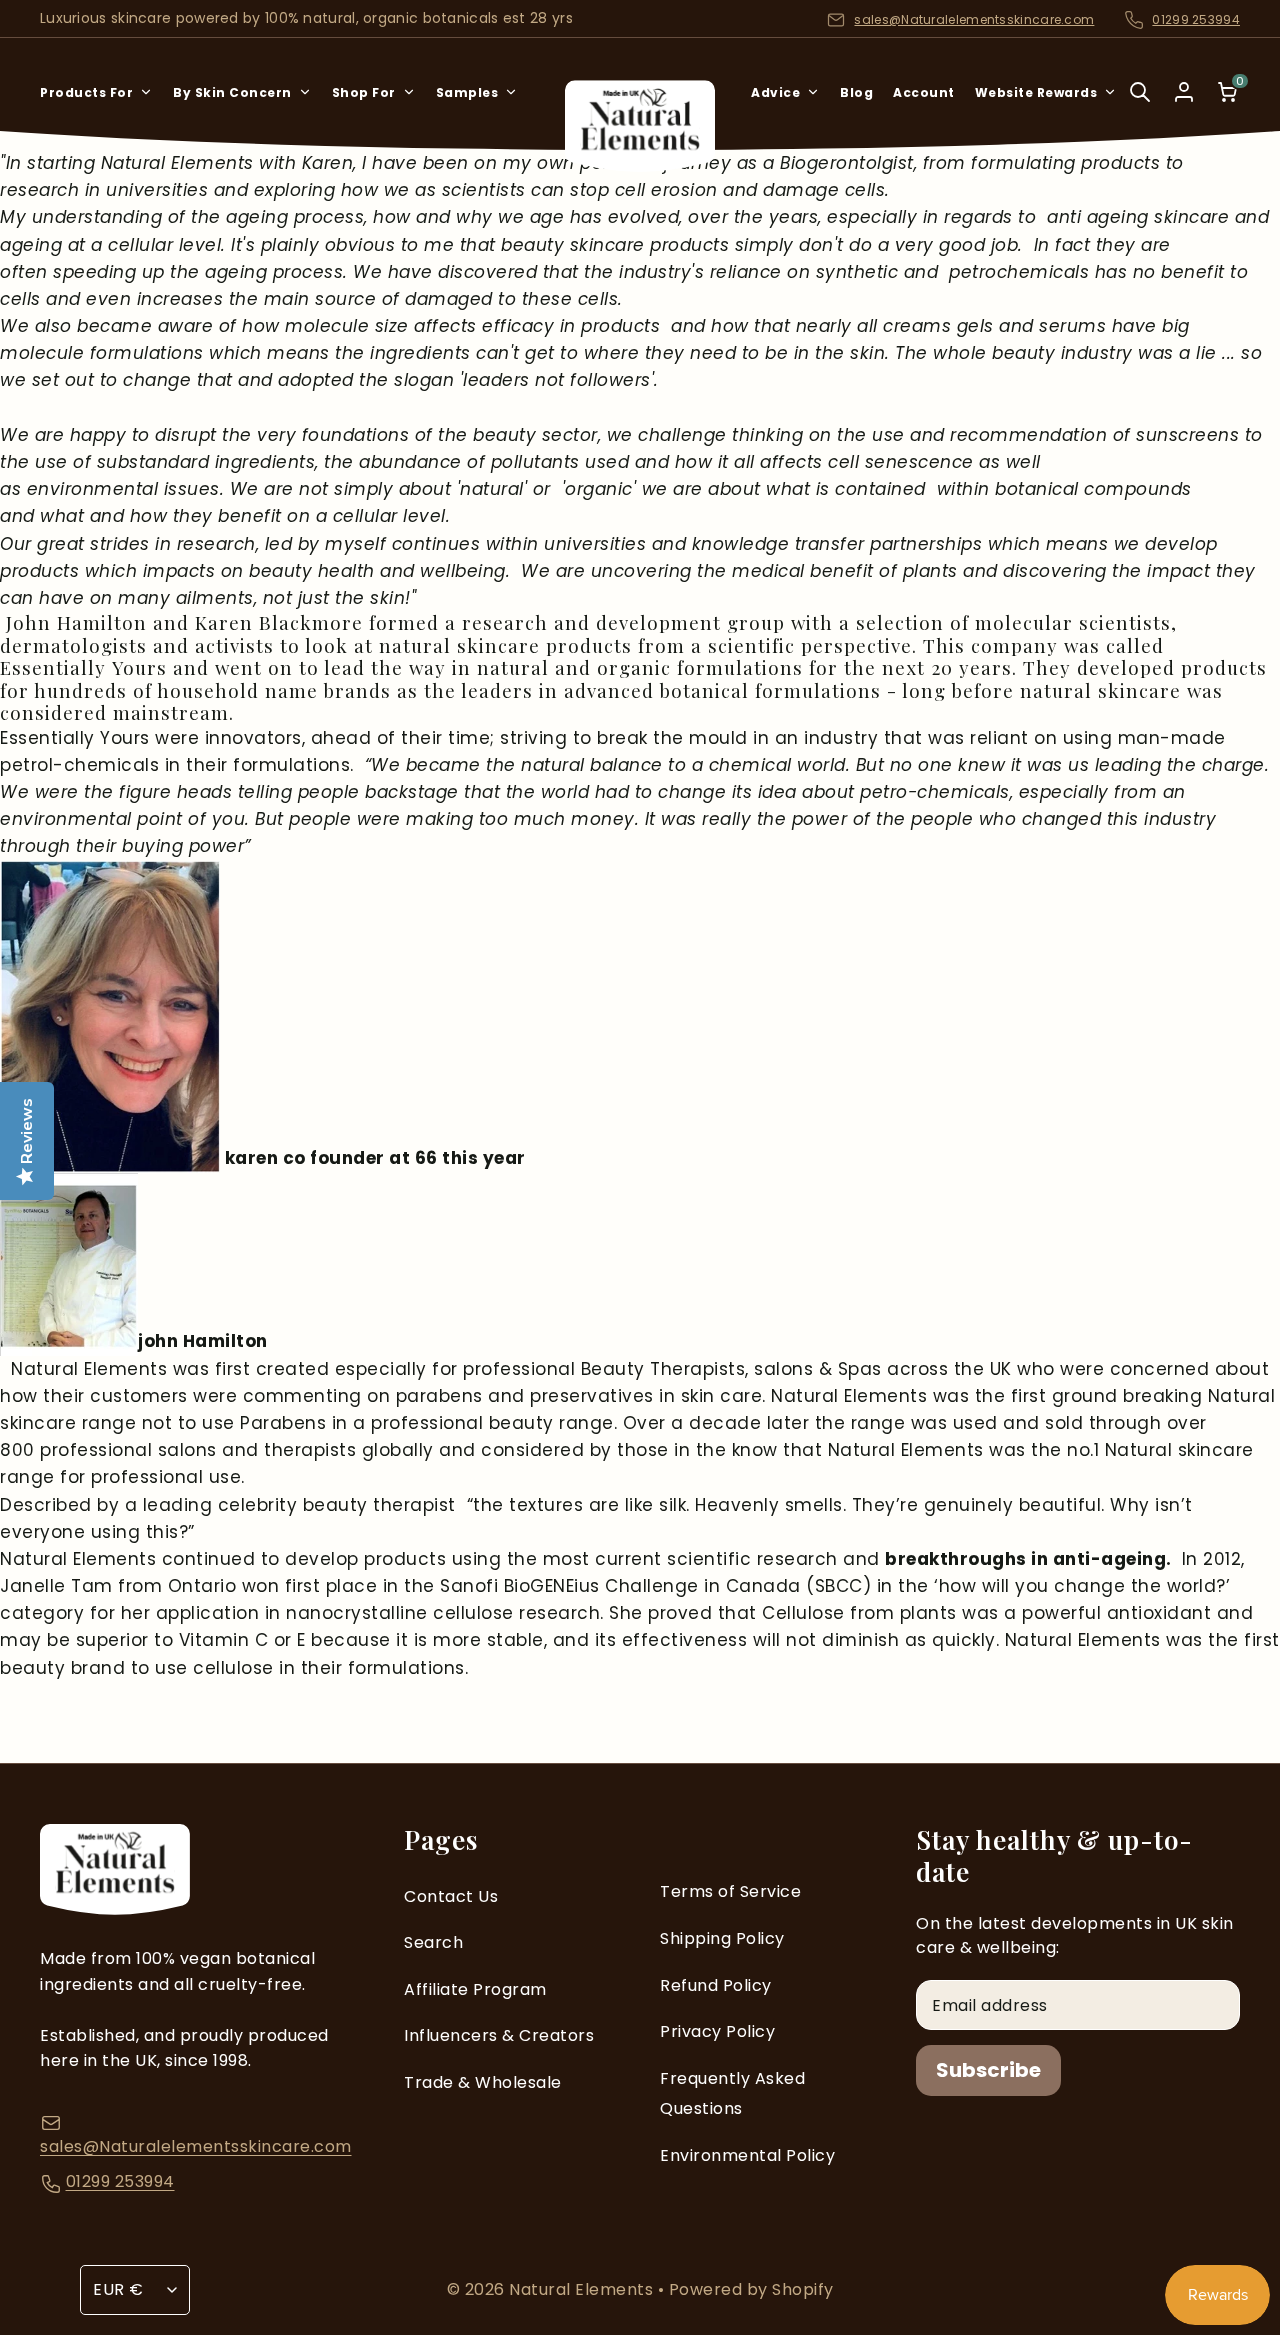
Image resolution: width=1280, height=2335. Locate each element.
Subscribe (988, 2070)
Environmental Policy (747, 2155)
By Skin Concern (232, 92)
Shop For (364, 92)
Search (433, 1942)
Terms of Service (730, 1891)
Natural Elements (583, 2289)
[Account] (1184, 92)
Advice (775, 92)
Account (924, 92)
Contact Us (451, 1896)
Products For (86, 92)
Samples (467, 92)
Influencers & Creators (499, 2035)
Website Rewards (1036, 92)
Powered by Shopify (751, 2289)
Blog (856, 92)
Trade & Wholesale (483, 2082)
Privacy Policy (717, 2031)
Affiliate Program (475, 1989)
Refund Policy (716, 1985)
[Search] (1140, 105)
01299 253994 (1196, 19)
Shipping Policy (722, 1938)
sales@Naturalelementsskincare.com (974, 19)
